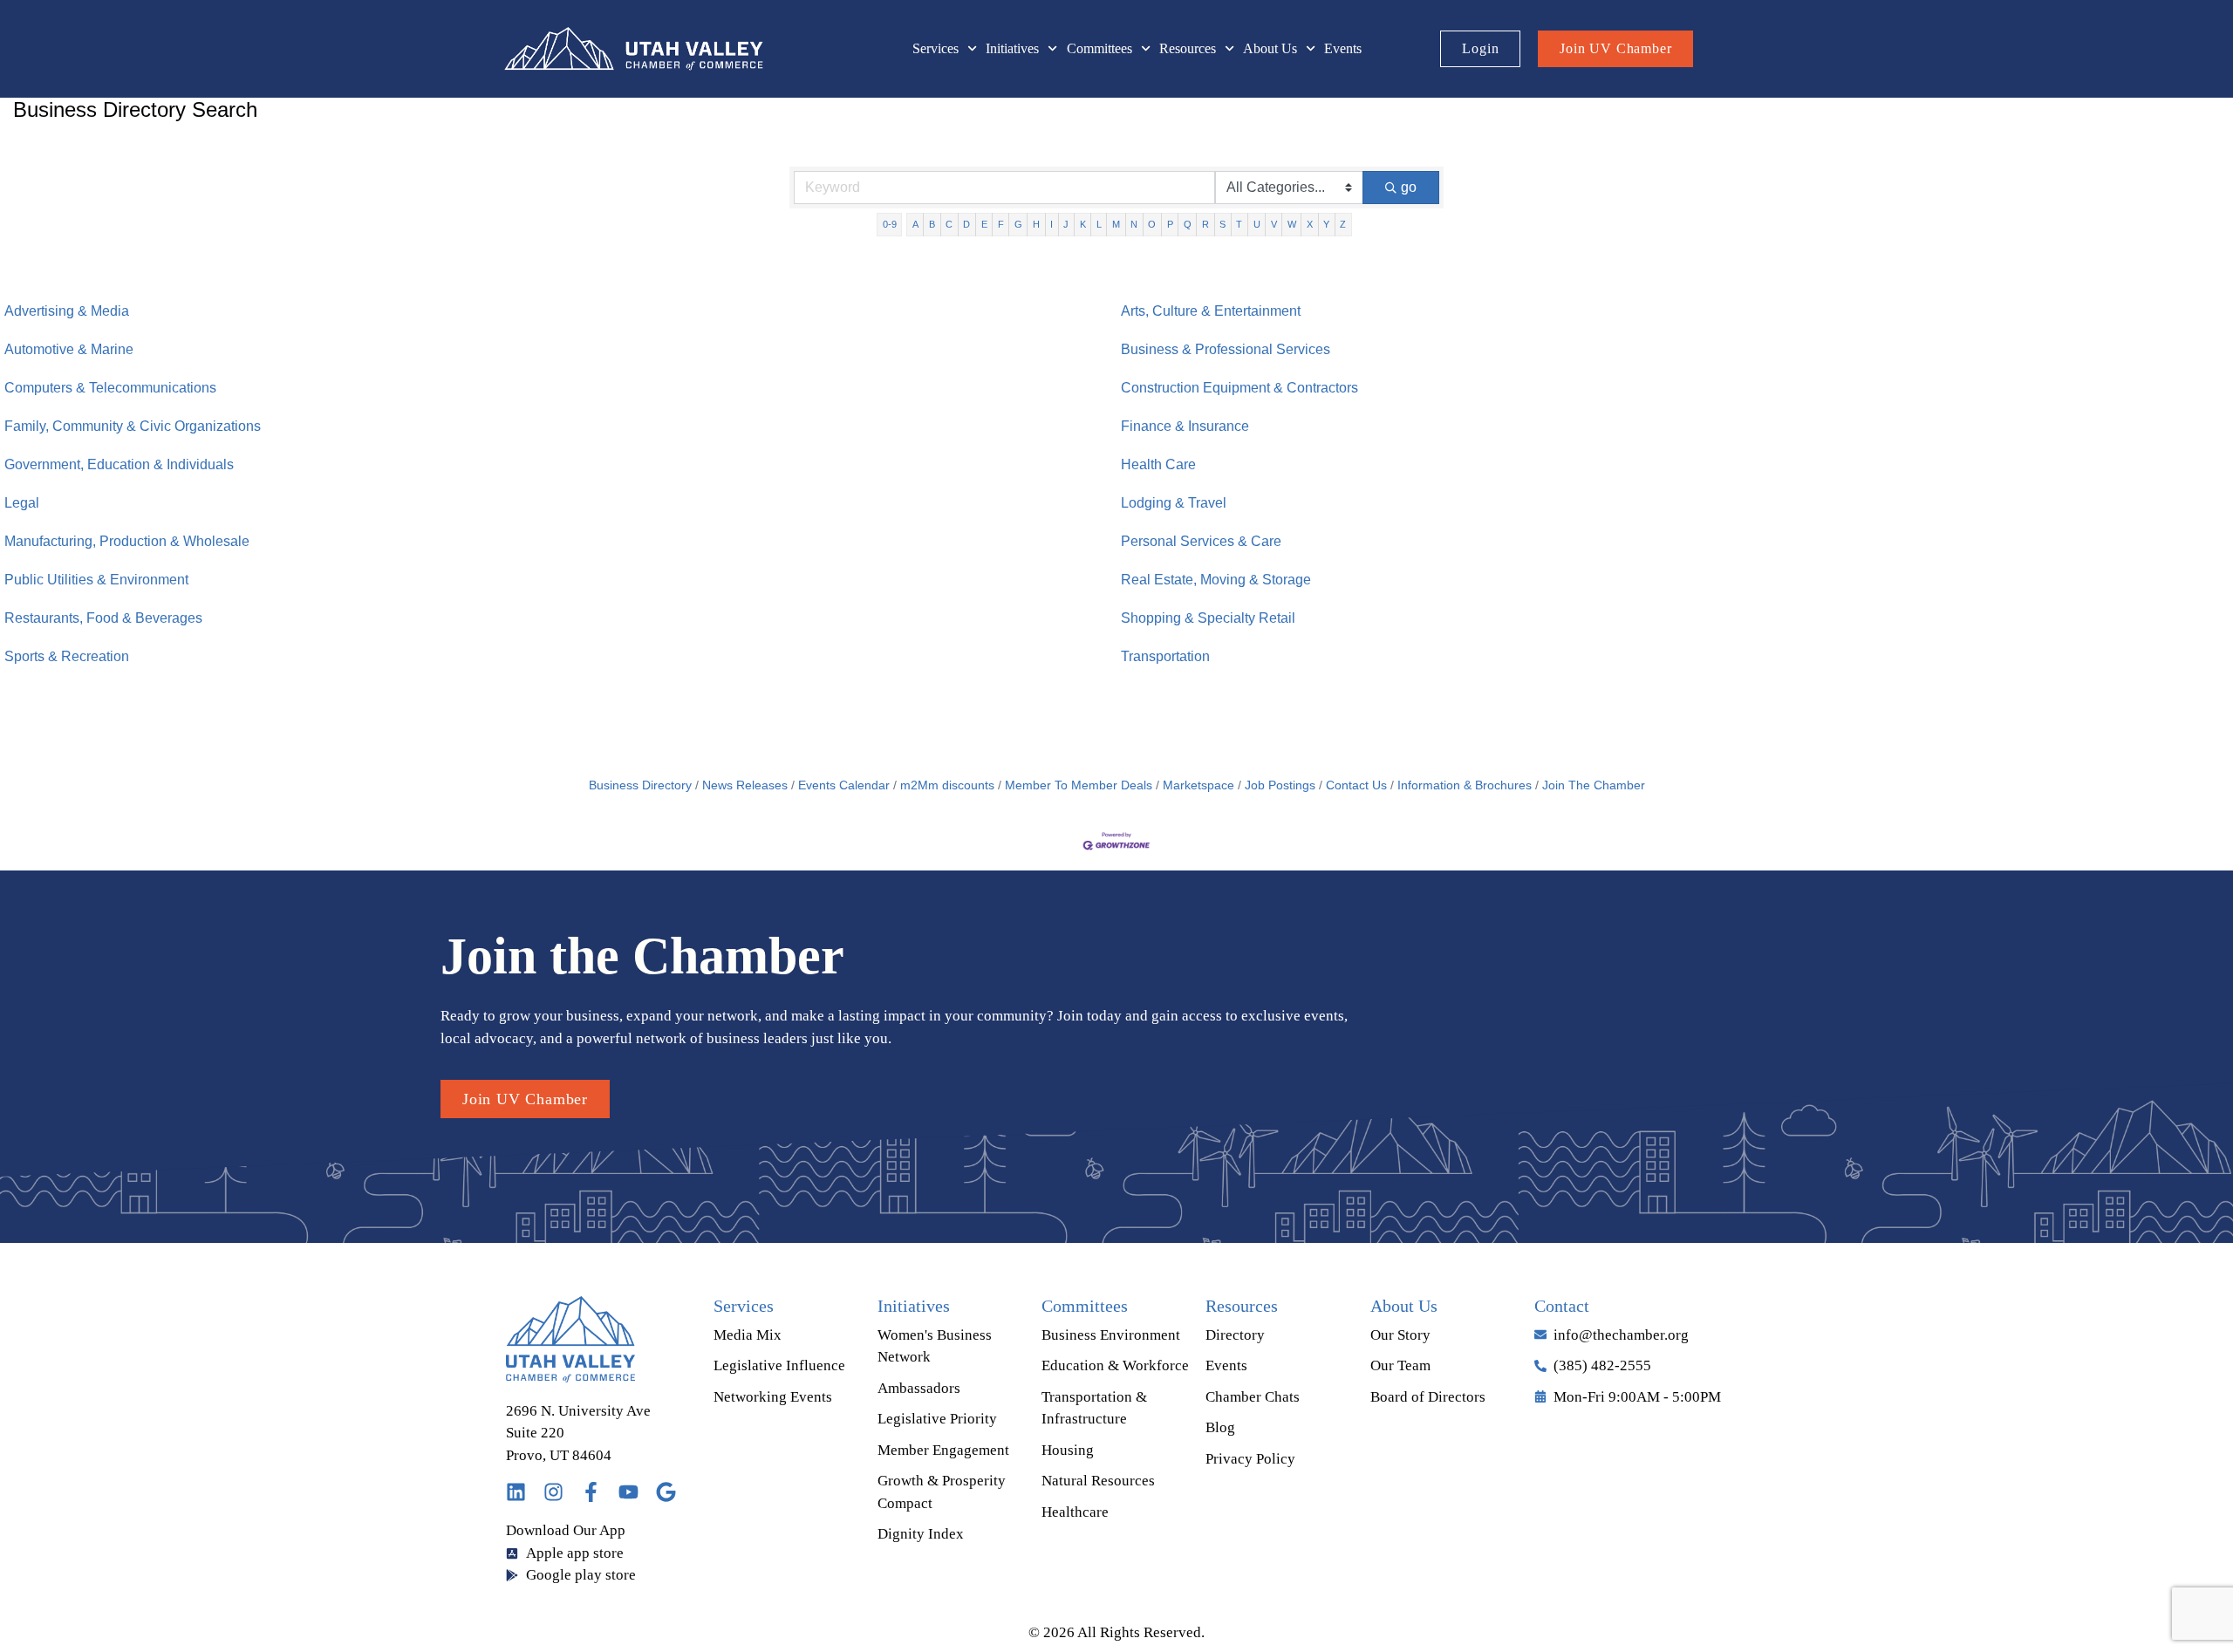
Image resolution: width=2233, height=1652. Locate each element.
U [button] (1257, 224)
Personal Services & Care (1201, 541)
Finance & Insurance (1185, 426)
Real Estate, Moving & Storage (1216, 580)
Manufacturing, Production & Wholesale (127, 541)
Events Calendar (844, 785)
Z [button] (1343, 224)
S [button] (1222, 224)
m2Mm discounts (947, 785)
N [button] (1134, 224)
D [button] (966, 224)
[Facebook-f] (591, 1492)
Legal (22, 503)
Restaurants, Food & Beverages (103, 618)
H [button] (1036, 224)
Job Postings (1280, 785)
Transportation (1165, 656)
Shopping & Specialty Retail (1208, 618)
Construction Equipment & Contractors (1239, 388)
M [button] (1116, 224)
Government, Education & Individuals (119, 464)
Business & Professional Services (1226, 349)
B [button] (932, 224)
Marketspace (1198, 785)
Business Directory (640, 785)
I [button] (1052, 224)
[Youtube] (628, 1492)
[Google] (666, 1492)
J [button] (1066, 224)
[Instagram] (553, 1492)
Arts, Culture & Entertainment (1211, 311)
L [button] (1099, 224)
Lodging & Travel (1174, 503)
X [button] (1310, 224)
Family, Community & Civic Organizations (133, 426)
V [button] (1274, 224)
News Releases (745, 785)
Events (1343, 48)
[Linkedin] (516, 1492)
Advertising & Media (67, 311)
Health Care (1158, 464)
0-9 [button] (890, 224)
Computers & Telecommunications (110, 388)
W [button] (1292, 224)
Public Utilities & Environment (96, 580)
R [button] (1205, 224)
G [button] (1018, 224)
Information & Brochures (1465, 785)
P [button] (1170, 224)
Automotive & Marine (69, 349)
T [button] (1239, 224)
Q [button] (1188, 224)
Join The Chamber (1594, 785)
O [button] (1152, 224)
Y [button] (1326, 224)
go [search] (1409, 187)
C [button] (949, 224)
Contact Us (1356, 785)
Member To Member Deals (1079, 785)
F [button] (1001, 224)
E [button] (984, 224)
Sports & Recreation (67, 656)
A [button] (915, 224)
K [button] (1083, 224)
